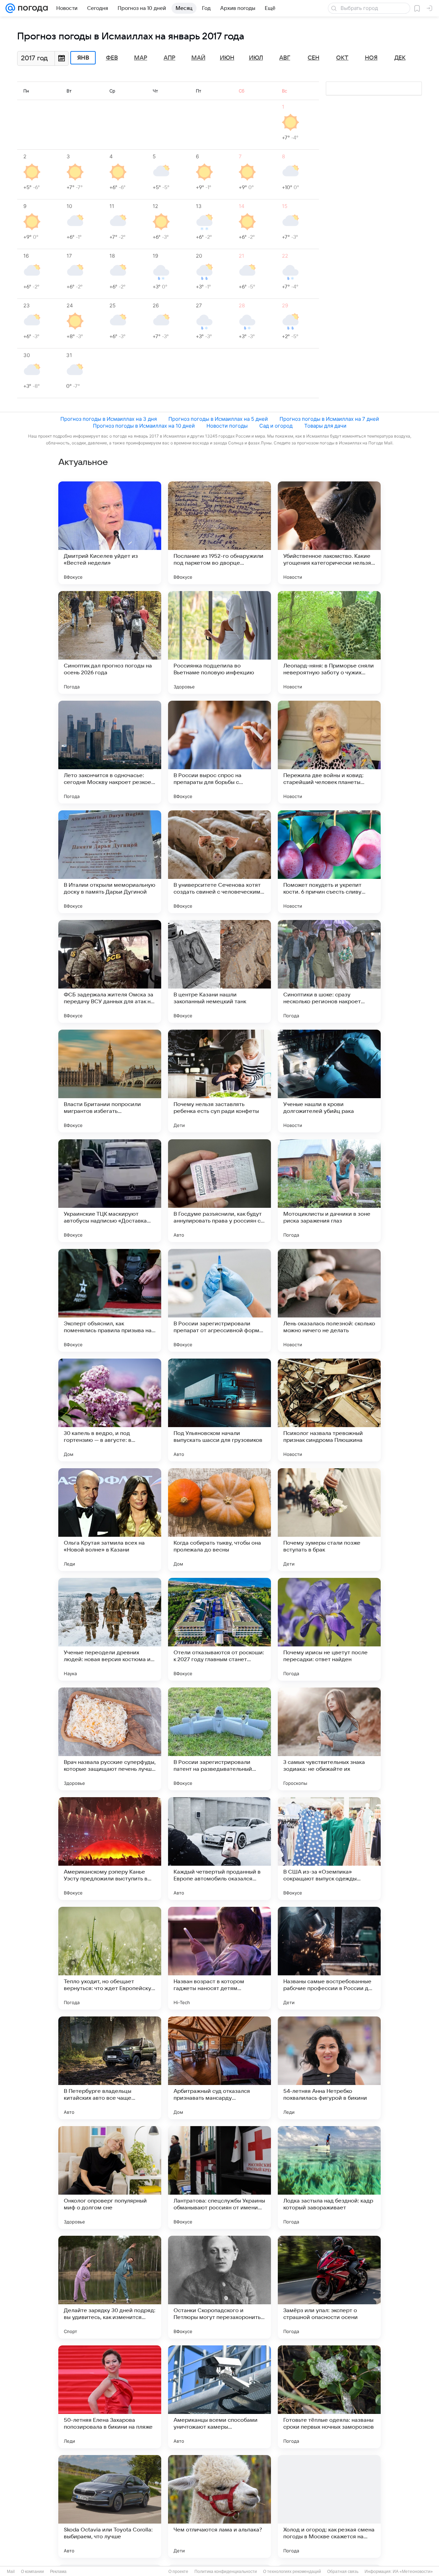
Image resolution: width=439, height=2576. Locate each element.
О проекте (178, 2572)
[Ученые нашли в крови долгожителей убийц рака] (329, 1081)
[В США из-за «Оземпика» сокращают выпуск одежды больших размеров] (329, 1849)
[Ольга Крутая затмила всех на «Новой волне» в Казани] (110, 1520)
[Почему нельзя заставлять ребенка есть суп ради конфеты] (219, 1081)
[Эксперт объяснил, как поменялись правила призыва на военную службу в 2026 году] (110, 1300)
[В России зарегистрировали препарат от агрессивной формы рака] (219, 1300)
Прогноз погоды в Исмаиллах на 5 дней (218, 419)
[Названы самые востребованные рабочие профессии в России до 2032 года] (329, 1958)
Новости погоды (227, 426)
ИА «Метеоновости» (413, 2572)
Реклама (58, 2572)
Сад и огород (276, 426)
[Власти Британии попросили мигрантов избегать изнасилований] (110, 1081)
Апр (169, 58)
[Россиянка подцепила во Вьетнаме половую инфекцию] (219, 642)
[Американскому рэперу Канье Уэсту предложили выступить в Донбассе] (110, 1849)
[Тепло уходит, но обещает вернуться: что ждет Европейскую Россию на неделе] (110, 1958)
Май (198, 58)
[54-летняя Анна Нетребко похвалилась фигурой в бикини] (329, 2068)
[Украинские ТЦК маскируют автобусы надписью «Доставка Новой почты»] (110, 1191)
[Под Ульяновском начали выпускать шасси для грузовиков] (219, 1410)
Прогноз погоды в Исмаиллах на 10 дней (144, 426)
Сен (313, 58)
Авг (285, 58)
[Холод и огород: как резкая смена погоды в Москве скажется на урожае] (329, 2506)
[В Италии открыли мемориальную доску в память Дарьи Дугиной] (110, 862)
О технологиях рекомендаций (292, 2572)
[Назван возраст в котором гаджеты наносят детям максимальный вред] (219, 1958)
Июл (256, 58)
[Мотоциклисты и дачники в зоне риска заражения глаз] (329, 1191)
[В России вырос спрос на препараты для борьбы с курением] (219, 752)
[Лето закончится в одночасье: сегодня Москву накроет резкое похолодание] (110, 752)
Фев (112, 58)
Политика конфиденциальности (226, 2572)
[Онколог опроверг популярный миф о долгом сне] (110, 2178)
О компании (32, 2572)
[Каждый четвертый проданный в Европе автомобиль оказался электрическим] (219, 1849)
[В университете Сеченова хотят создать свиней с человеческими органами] (219, 862)
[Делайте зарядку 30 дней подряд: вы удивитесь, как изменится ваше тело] (110, 2287)
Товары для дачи (325, 426)
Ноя (371, 58)
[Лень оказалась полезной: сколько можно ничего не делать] (329, 1300)
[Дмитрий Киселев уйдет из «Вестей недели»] (110, 533)
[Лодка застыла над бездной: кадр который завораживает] (329, 2178)
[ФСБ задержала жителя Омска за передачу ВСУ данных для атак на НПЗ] (110, 971)
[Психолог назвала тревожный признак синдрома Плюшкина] (329, 1410)
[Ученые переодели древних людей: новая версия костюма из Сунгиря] (110, 1629)
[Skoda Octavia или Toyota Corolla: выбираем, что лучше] (110, 2506)
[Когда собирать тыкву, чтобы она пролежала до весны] (219, 1520)
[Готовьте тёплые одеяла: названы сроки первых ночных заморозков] (329, 2397)
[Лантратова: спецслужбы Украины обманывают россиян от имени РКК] (219, 2178)
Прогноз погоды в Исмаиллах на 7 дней (329, 419)
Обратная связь (343, 2572)
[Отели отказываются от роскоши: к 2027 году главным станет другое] (219, 1629)
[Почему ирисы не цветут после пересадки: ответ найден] (329, 1629)
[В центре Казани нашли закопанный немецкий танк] (219, 971)
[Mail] (10, 8)
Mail (11, 2572)
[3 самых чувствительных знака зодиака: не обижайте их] (329, 1739)
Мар (141, 58)
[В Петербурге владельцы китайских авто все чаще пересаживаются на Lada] (110, 2068)
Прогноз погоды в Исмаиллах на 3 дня (109, 419)
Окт (342, 58)
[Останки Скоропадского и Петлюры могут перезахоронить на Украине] (219, 2287)
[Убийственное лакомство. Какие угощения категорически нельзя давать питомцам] (329, 533)
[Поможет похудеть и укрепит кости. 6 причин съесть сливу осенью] (329, 862)
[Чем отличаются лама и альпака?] (219, 2506)
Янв (83, 58)
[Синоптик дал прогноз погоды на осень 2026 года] (110, 642)
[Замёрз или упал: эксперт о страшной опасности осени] (329, 2287)
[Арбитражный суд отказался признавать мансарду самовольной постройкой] (219, 2068)
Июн (227, 58)
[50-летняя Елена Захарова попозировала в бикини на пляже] (110, 2397)
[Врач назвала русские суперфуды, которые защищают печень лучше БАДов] (110, 1739)
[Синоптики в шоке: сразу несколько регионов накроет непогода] (329, 971)
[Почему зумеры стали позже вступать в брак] (329, 1520)
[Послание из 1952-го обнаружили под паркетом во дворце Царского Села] (219, 533)
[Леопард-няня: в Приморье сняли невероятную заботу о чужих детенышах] (329, 642)
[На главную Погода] (32, 8)
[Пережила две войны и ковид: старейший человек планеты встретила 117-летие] (329, 752)
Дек (400, 58)
